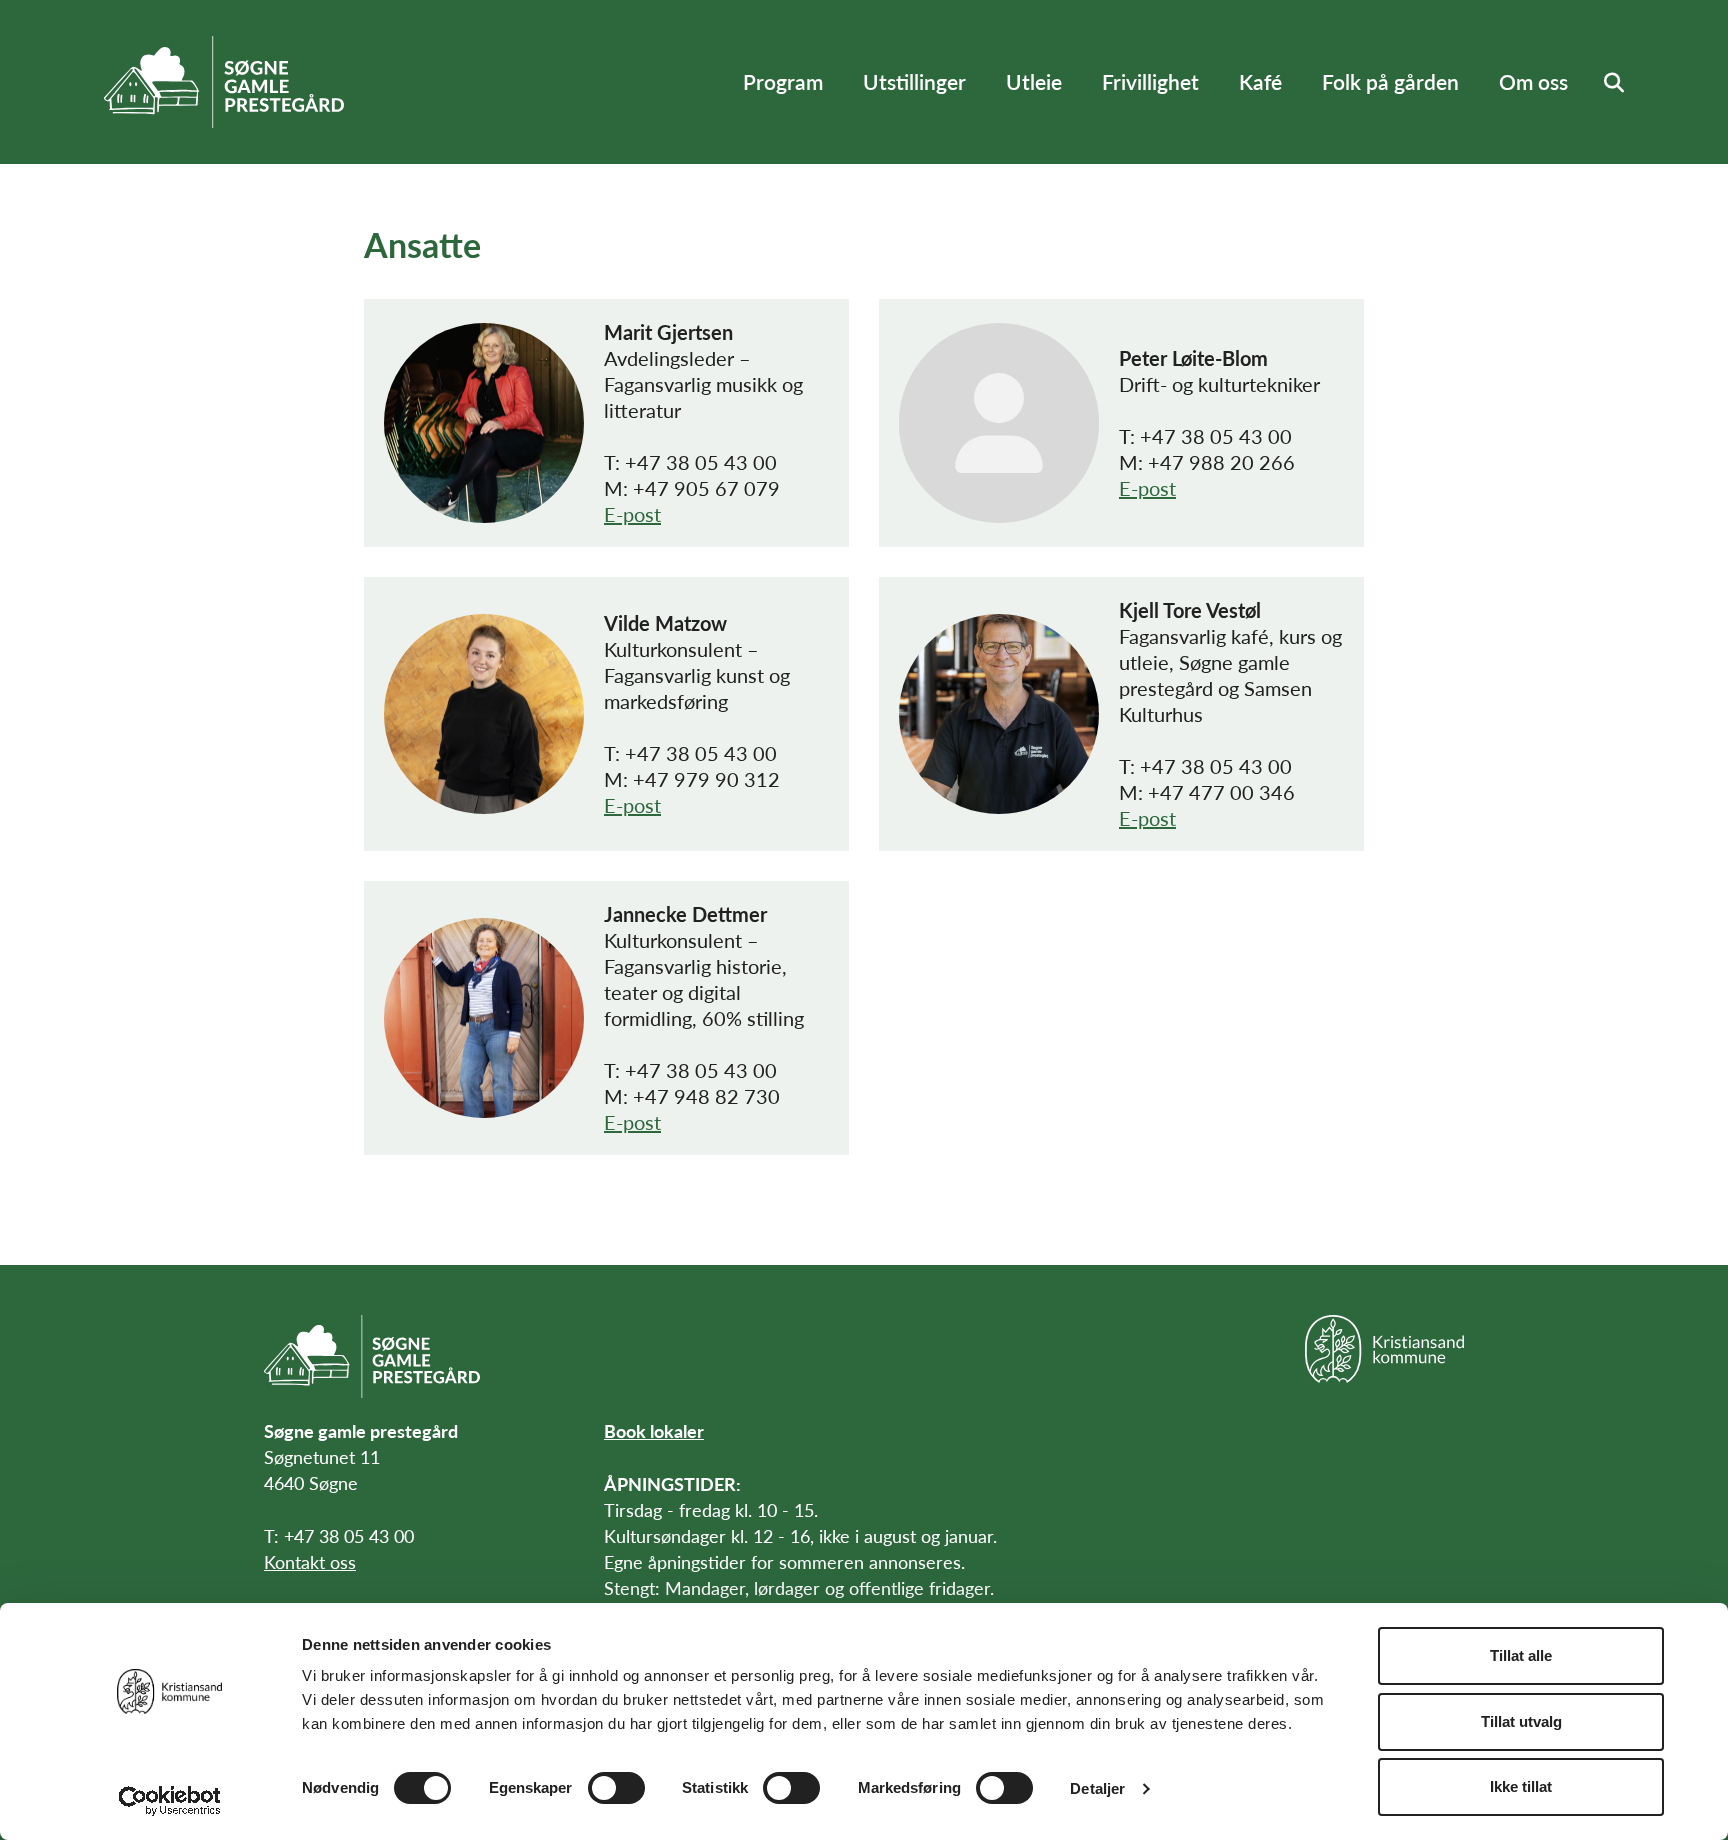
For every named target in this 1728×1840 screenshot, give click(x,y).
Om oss (1533, 81)
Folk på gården (1390, 81)
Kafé (1260, 81)
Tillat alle (1521, 1655)
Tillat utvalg (1521, 1721)
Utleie (1034, 81)
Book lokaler (654, 1430)
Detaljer (1097, 1788)
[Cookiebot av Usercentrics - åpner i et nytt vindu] (169, 1801)
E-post (632, 514)
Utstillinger (914, 81)
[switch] (616, 1788)
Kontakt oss (310, 1561)
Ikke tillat (1521, 1786)
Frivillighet (1150, 81)
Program (783, 81)
